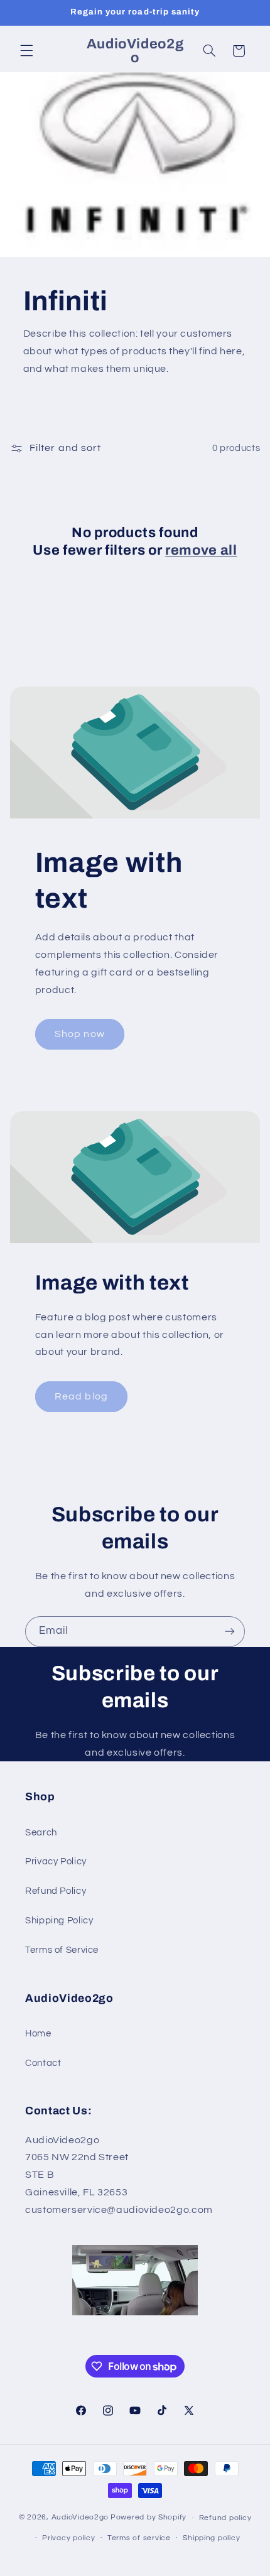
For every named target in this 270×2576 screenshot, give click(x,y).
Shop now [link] (79, 1034)
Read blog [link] (81, 1396)
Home (38, 2034)
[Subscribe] (230, 1632)
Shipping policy (211, 2538)
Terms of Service (62, 1950)
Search (41, 1833)
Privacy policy (68, 2538)
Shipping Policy (59, 1921)
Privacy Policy (56, 1861)
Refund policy (225, 2518)
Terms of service (139, 2538)
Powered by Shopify (148, 2518)
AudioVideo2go (80, 2518)
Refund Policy (56, 1891)
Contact (43, 2063)
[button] (26, 51)
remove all (201, 550)
